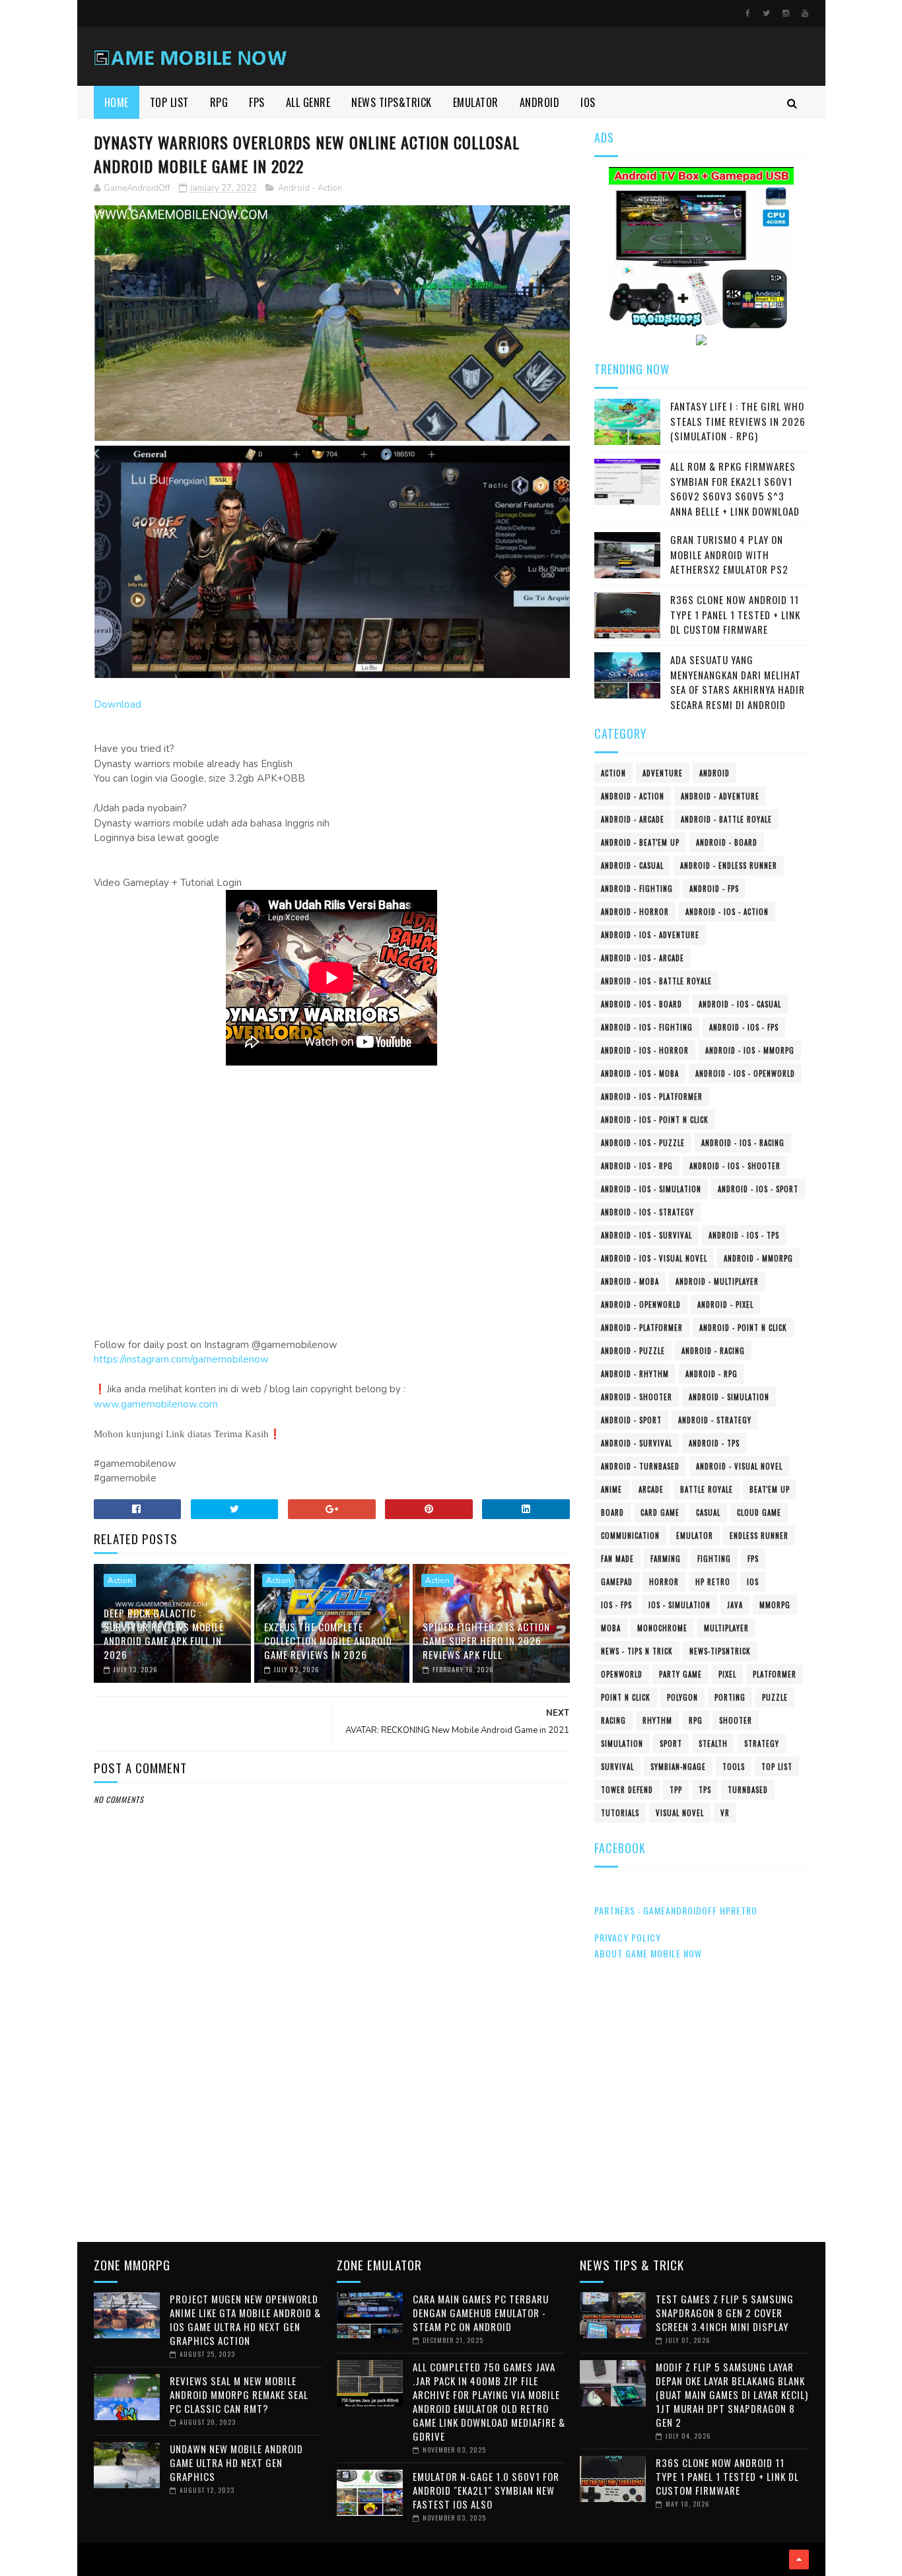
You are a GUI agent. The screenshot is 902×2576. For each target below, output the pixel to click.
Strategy (762, 1744)
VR (725, 1813)
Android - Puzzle (633, 1351)
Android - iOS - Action (727, 912)
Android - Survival (637, 1443)
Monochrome (662, 1628)
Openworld (622, 1674)
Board (612, 1512)
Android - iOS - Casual (740, 1004)
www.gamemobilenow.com (156, 1404)
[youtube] (805, 13)
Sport (671, 1744)
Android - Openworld (641, 1305)
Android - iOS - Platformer (652, 1097)
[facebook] (748, 13)
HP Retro (713, 1582)
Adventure (663, 773)
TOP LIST (169, 102)
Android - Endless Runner (729, 865)
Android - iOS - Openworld (745, 1073)
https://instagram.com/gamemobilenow (181, 1359)
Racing (613, 1720)
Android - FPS (714, 889)
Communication (630, 1536)
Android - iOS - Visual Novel (654, 1258)
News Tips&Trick (392, 102)
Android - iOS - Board (642, 1004)
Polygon (682, 1697)
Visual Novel (680, 1813)
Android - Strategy (715, 1420)
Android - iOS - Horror (645, 1050)
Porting (730, 1697)
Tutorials (620, 1813)
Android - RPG (711, 1374)
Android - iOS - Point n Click (655, 1120)
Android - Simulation (729, 1397)
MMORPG (775, 1605)
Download (118, 704)
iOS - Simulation (679, 1605)
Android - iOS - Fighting (647, 1027)
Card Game (660, 1512)
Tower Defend (627, 1790)
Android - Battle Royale (726, 819)
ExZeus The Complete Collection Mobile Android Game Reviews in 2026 (328, 1641)
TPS (705, 1790)
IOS (588, 102)
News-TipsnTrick (720, 1651)
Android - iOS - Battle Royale (656, 981)
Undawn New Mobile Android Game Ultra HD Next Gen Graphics (236, 2462)
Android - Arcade (633, 819)
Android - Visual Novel (739, 1466)
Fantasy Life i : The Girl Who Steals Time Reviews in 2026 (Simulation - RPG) (738, 421)
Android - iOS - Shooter (735, 1166)
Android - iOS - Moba (640, 1073)
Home (117, 102)
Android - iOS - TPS (744, 1235)
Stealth (713, 1744)
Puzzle (775, 1697)
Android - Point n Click (743, 1328)
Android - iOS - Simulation (651, 1189)
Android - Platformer (642, 1328)
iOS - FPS (616, 1605)
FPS (257, 102)
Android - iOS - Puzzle (643, 1143)
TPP (676, 1790)
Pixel (727, 1674)
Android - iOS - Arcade (642, 958)
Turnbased (748, 1790)
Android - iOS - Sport (758, 1189)
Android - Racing (713, 1351)
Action (120, 1580)
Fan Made (617, 1559)
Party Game (680, 1674)
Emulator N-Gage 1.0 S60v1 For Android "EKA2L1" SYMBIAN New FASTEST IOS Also (486, 2490)
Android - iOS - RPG (637, 1166)
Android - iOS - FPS (744, 1027)
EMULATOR (476, 102)
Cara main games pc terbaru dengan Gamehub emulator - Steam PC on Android (481, 2313)
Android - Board (727, 842)
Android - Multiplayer (717, 1281)
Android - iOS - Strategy (647, 1212)
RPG (219, 102)
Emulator (695, 1536)
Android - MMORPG (758, 1258)
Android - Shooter (637, 1397)
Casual (708, 1512)
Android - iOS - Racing (743, 1143)
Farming (666, 1559)
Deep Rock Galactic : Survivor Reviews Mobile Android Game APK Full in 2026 (164, 1634)
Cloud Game (759, 1512)
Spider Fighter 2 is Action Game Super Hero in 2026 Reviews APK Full (486, 1641)
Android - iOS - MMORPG (750, 1050)
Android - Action (310, 188)
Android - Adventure (720, 796)
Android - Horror (635, 912)
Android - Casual (632, 865)
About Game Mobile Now (648, 1953)
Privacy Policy (628, 1937)
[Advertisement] (332, 2121)
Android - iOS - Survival (646, 1235)
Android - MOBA (630, 1281)
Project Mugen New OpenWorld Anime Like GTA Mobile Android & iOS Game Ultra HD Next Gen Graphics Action (245, 2320)
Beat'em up (770, 1489)
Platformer (775, 1674)
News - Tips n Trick (637, 1651)
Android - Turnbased (640, 1466)
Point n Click (626, 1697)
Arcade (651, 1489)
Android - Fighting (637, 889)
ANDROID (540, 102)
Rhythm (657, 1720)
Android (714, 773)
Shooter (736, 1720)
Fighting (714, 1559)
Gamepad (617, 1582)
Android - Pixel (725, 1305)
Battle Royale (707, 1489)
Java (735, 1605)
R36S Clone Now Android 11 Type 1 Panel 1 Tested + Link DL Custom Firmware (735, 614)
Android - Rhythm (635, 1374)
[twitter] (766, 13)
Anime (611, 1489)
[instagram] (786, 13)
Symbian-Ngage (678, 1767)
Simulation (622, 1744)
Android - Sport (631, 1420)
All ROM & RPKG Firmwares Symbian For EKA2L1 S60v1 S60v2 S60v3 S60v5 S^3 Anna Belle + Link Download (735, 489)
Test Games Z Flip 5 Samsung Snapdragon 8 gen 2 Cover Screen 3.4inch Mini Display (725, 2313)
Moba (611, 1628)
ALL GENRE (308, 102)
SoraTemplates (98, 2559)
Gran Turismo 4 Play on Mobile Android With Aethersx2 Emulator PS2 (729, 554)
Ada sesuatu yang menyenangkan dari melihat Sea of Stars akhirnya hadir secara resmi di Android (738, 682)
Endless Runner (759, 1536)
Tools (734, 1767)
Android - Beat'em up (640, 842)
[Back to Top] (799, 2559)
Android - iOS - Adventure (650, 935)
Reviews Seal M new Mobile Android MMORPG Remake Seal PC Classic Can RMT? (239, 2394)
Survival (617, 1767)
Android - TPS (714, 1443)
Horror (664, 1582)
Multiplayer (726, 1628)
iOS (753, 1582)
